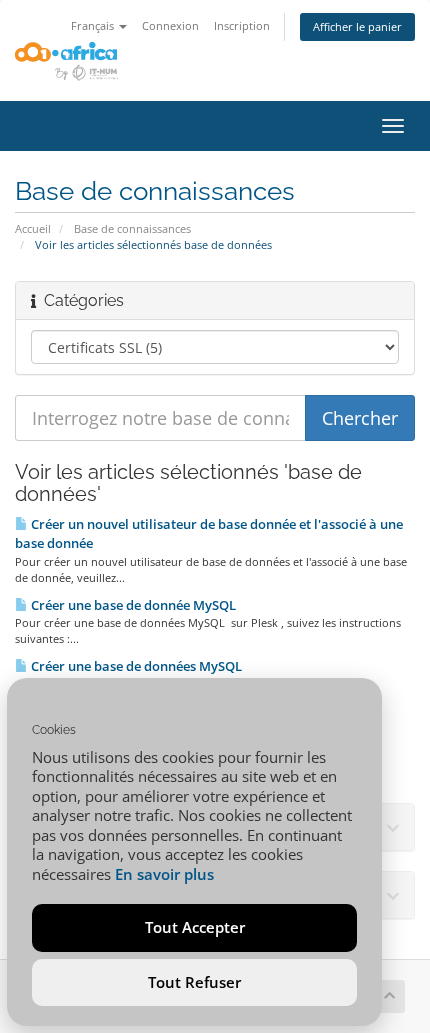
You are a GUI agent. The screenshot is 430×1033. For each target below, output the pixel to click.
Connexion (170, 25)
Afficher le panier (357, 26)
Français (94, 25)
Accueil (33, 228)
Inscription (242, 25)
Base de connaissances (132, 228)
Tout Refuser (194, 982)
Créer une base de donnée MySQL (132, 605)
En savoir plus (164, 874)
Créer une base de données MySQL (135, 666)
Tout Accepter (195, 927)
